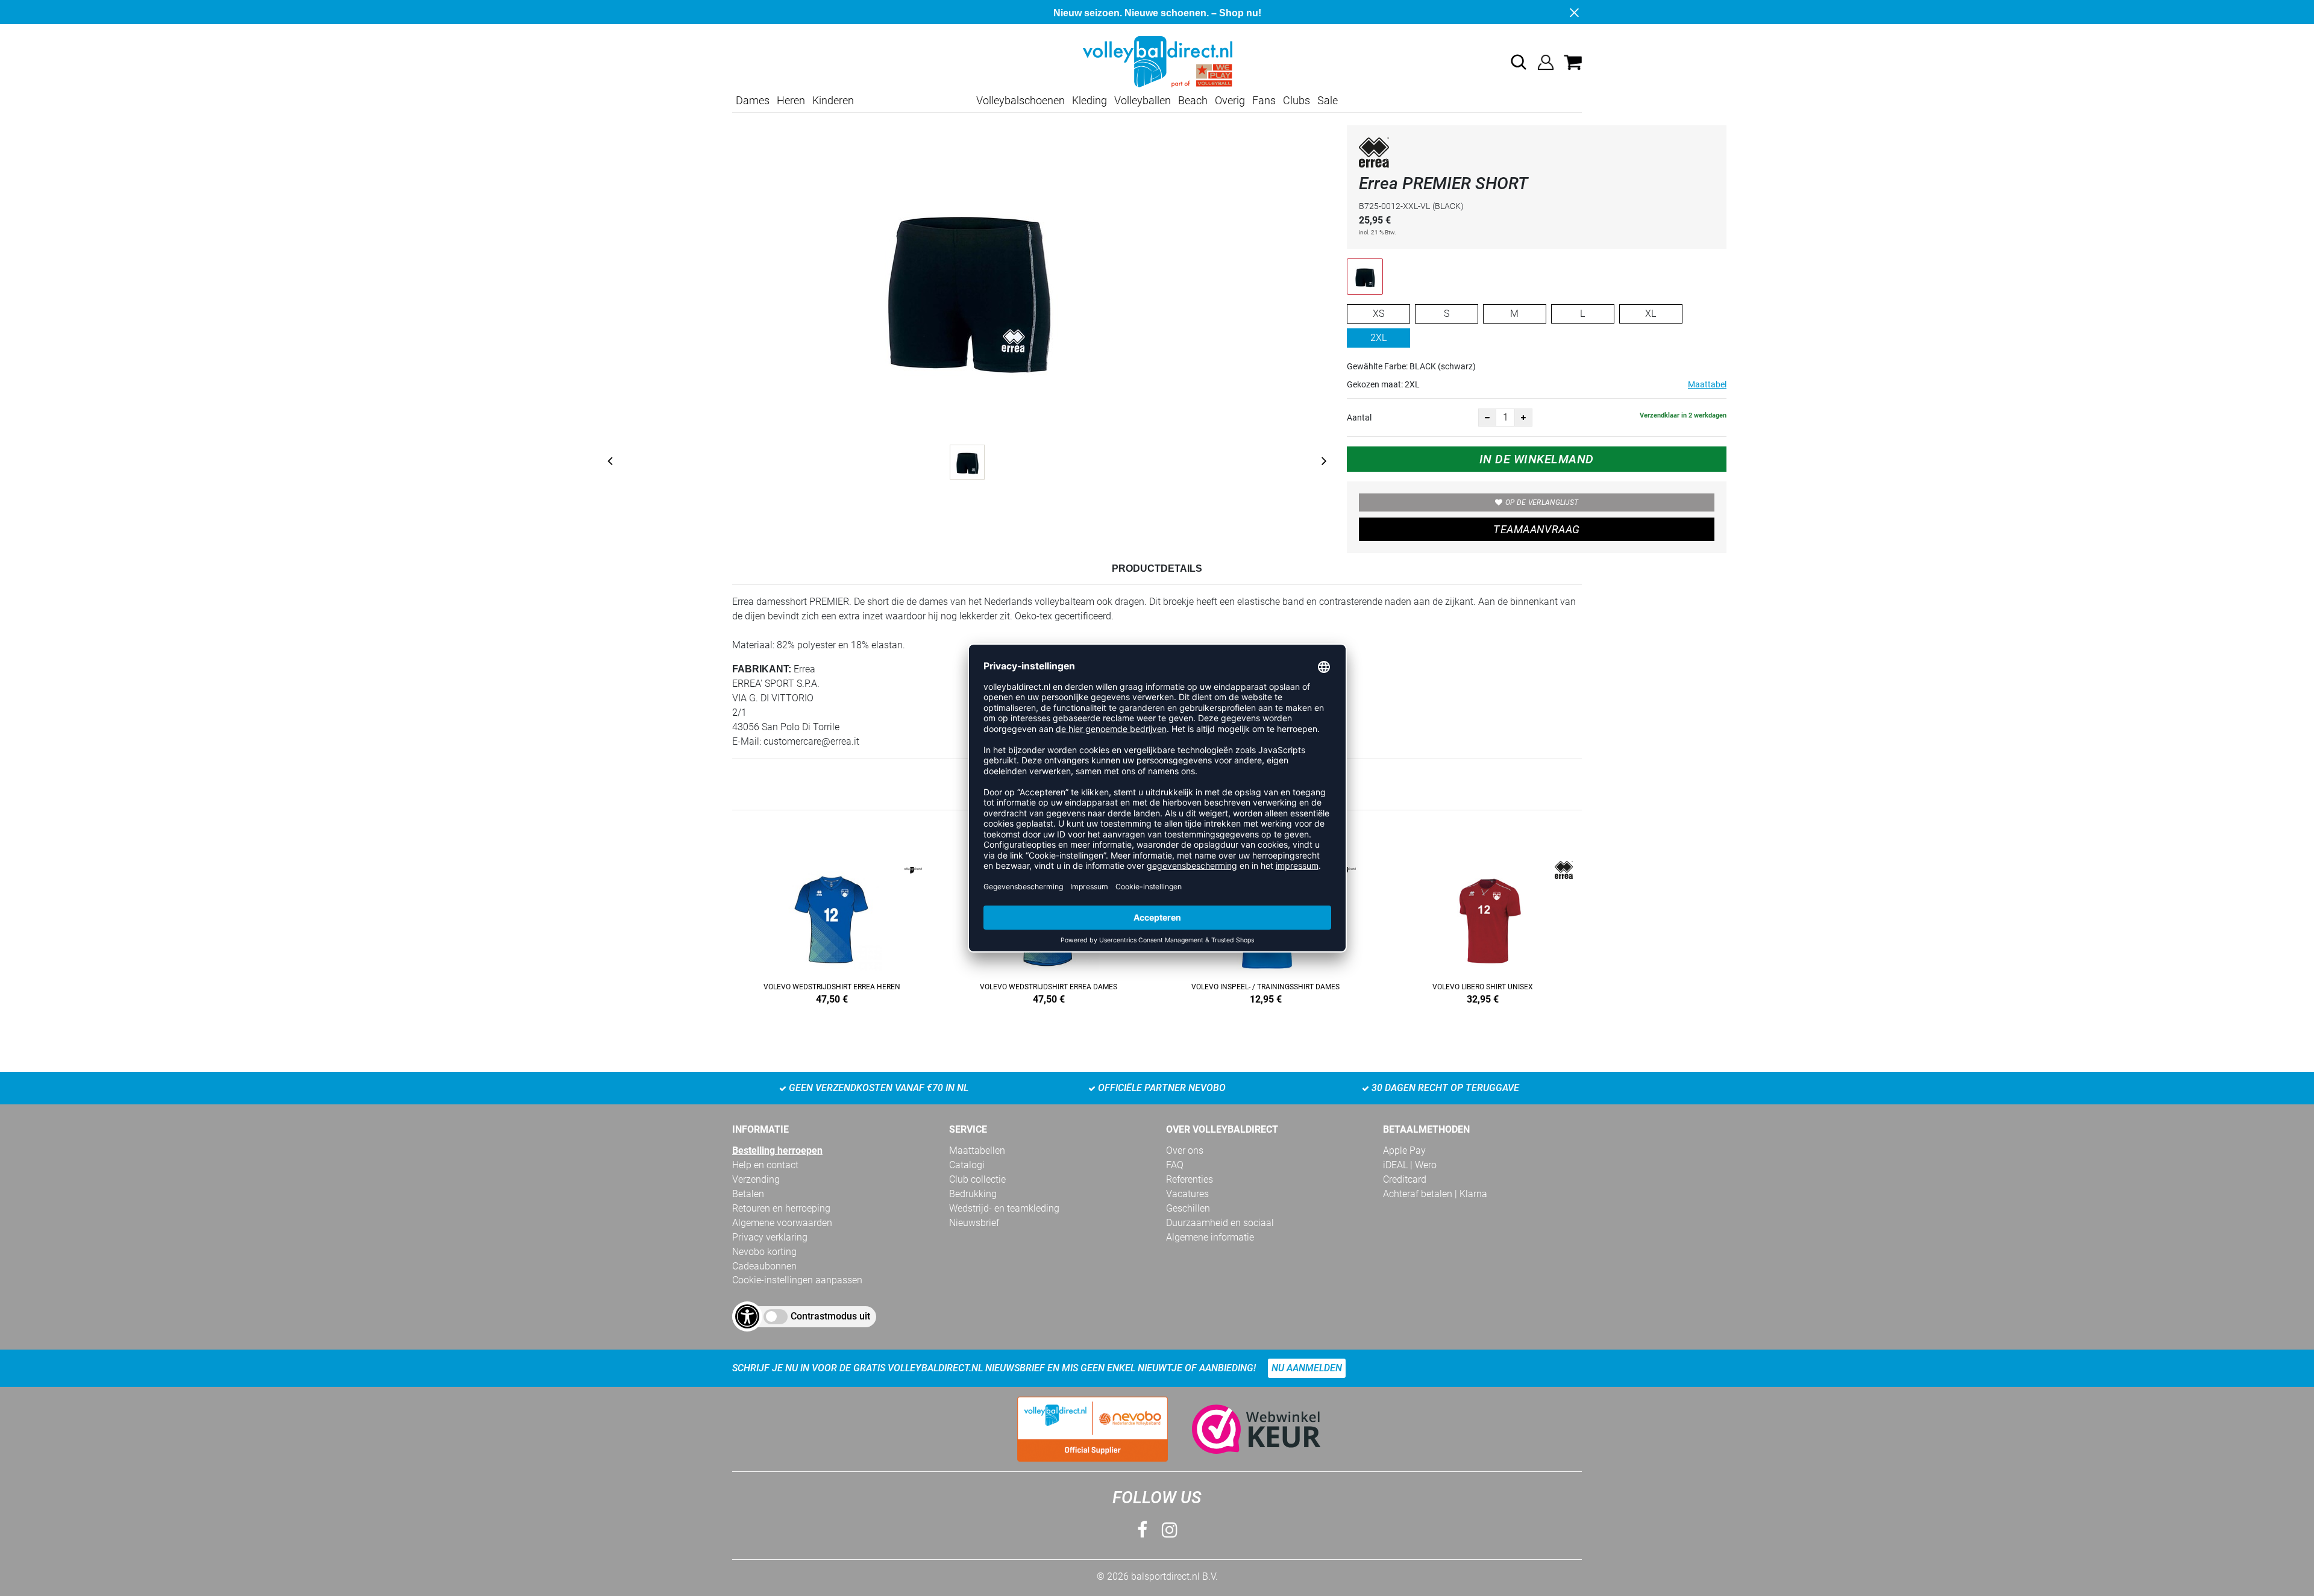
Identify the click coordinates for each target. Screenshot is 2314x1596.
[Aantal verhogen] (1523, 418)
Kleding (1090, 100)
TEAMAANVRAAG (1536, 529)
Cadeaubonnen (764, 1266)
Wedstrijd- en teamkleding (1004, 1208)
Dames (753, 100)
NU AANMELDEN (1307, 1368)
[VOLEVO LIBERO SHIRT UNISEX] (1482, 930)
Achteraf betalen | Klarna (1435, 1194)
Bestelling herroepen (777, 1150)
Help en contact (765, 1165)
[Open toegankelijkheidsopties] (747, 1316)
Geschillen (1188, 1208)
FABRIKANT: (762, 669)
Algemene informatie (1210, 1237)
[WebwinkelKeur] (1244, 1429)
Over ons (1185, 1150)
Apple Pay (1404, 1150)
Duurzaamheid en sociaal (1220, 1223)
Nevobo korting (764, 1252)
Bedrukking (973, 1194)
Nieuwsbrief (974, 1223)
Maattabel (1707, 384)
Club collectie (977, 1179)
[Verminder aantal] (1487, 418)
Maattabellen (977, 1150)
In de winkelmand (1537, 459)
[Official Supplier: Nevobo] (1093, 1429)
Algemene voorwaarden (782, 1223)
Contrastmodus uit (830, 1316)
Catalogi (967, 1165)
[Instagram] (1170, 1530)
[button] (1519, 62)
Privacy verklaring (770, 1237)
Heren (791, 100)
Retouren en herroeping (781, 1208)
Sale (1328, 100)
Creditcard (1405, 1179)
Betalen (748, 1194)
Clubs (1297, 100)
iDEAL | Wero (1410, 1165)
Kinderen (833, 100)
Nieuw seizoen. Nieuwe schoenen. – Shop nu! (1157, 13)
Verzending (756, 1179)
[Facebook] (1142, 1530)
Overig (1230, 100)
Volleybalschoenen (1021, 100)
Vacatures (1187, 1194)
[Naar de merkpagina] (1374, 155)
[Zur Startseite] (1157, 61)
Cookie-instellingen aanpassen (797, 1280)
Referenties (1190, 1179)
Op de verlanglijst (1542, 502)
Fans (1264, 100)
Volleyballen (1143, 100)
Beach (1193, 100)
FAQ (1175, 1165)
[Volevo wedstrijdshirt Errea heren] (832, 930)
